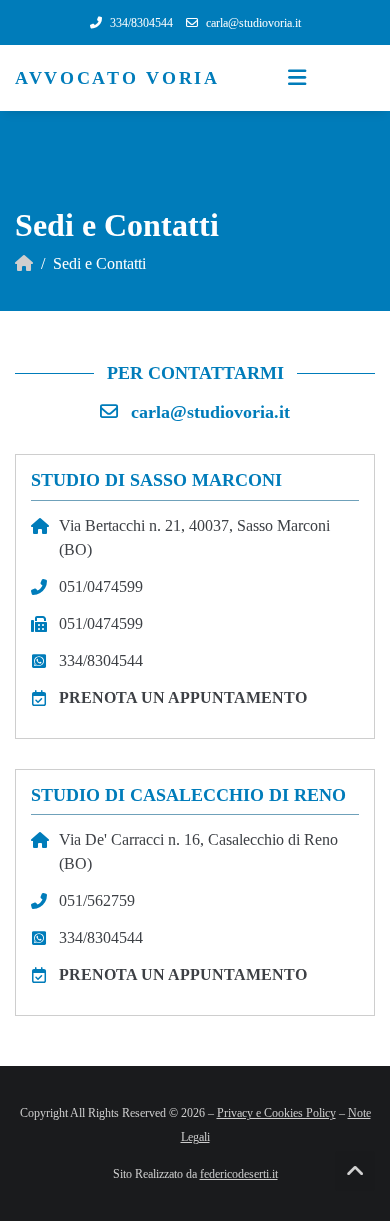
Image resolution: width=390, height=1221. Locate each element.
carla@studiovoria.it (210, 412)
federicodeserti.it (239, 1174)
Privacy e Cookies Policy (276, 1113)
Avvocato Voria (117, 78)
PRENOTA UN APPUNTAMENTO (183, 697)
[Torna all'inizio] (355, 1171)
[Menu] (297, 78)
